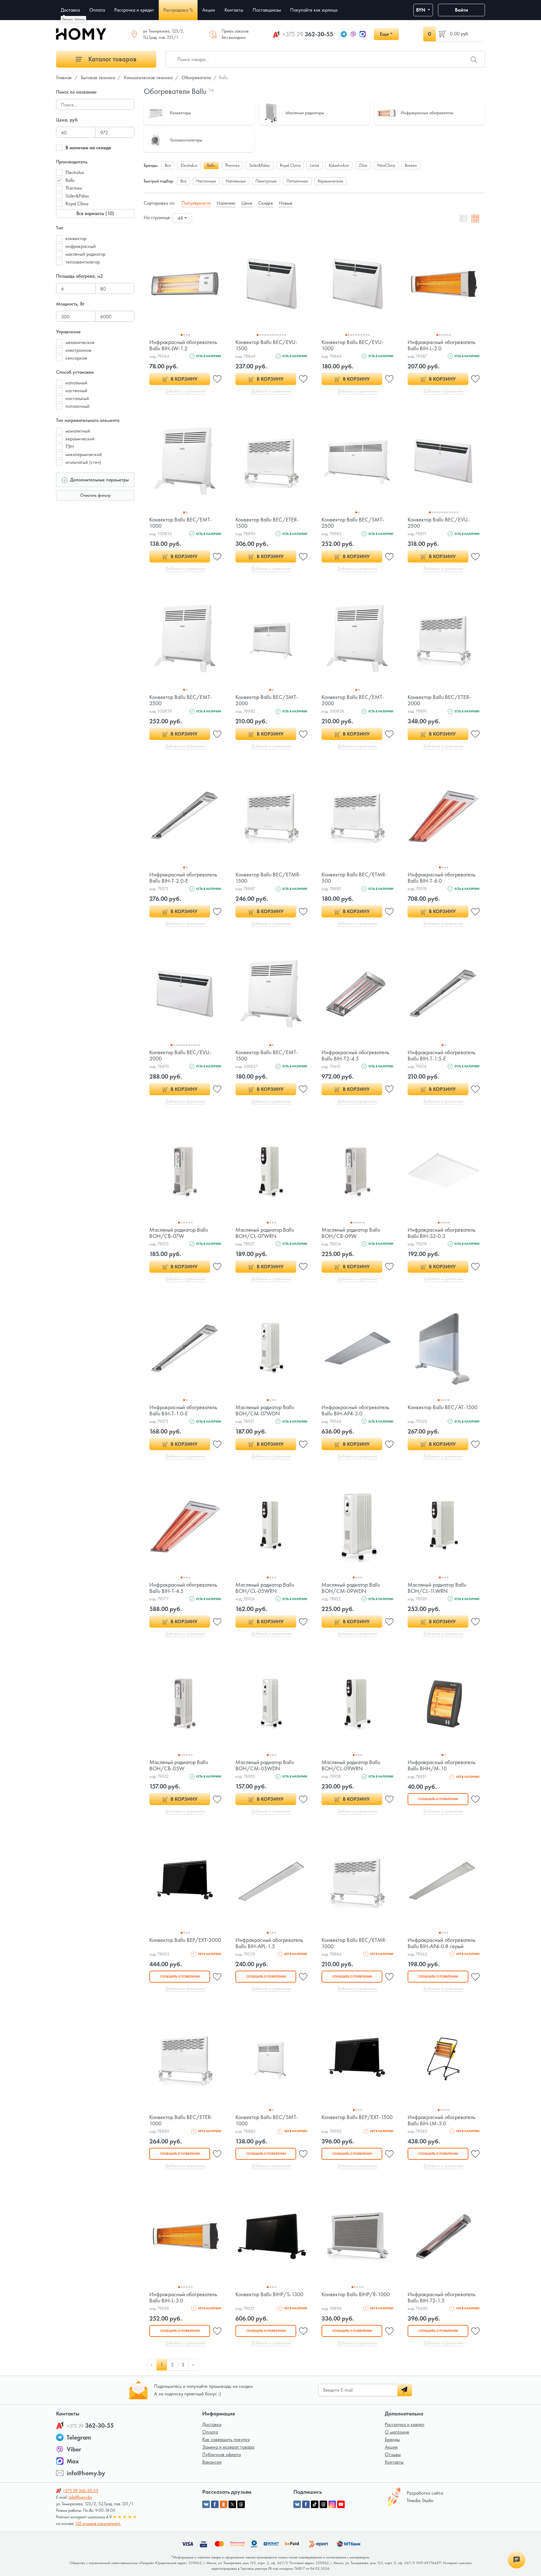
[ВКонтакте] (297, 2504)
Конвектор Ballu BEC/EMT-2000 (353, 700)
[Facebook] (306, 2504)
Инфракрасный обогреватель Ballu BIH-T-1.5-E (441, 1055)
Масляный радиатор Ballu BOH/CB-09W (351, 1233)
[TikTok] (315, 2504)
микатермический (84, 454)
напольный (76, 383)
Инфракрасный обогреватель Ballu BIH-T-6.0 (441, 877)
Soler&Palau (77, 196)
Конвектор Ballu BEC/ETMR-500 (354, 877)
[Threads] (323, 2504)
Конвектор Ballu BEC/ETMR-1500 (268, 877)
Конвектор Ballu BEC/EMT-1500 (267, 1055)
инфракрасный (81, 246)
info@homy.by (86, 2473)
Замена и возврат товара (228, 2447)
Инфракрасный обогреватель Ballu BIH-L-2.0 (441, 345)
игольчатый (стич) (83, 462)
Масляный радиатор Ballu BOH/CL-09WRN (351, 1765)
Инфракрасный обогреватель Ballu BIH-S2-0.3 (441, 1233)
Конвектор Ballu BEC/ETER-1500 (267, 523)
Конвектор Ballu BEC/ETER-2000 (439, 700)
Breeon (411, 165)
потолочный (77, 406)
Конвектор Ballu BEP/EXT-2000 (185, 1940)
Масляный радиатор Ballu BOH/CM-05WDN (265, 1765)
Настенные (206, 181)
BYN (421, 10)
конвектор (76, 238)
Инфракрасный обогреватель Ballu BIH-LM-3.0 (441, 2120)
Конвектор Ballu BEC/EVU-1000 (353, 345)
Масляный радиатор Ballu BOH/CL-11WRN (437, 1588)
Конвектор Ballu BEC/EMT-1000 (181, 523)
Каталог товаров (112, 59)
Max (73, 2461)
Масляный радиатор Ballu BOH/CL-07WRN (265, 1233)
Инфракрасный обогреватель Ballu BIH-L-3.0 (183, 2297)
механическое (80, 342)
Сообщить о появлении (438, 1799)
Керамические (331, 181)
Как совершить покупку (226, 2439)
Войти (461, 10)
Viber (74, 2449)
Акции (391, 2447)
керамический (80, 439)
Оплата (210, 2432)
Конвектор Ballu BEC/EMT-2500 (181, 700)
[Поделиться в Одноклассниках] (224, 2504)
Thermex (74, 188)
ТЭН (70, 446)
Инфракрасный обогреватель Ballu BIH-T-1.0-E (183, 1410)
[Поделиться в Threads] (241, 2504)
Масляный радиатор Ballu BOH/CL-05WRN (265, 1588)
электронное (78, 350)
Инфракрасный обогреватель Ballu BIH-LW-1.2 (183, 345)
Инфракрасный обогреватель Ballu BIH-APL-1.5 (269, 1943)
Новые (286, 203)
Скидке (266, 203)
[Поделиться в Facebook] (215, 2504)
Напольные (236, 181)
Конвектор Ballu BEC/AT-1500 (443, 1407)
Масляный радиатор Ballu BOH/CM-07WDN (265, 1410)
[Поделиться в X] (232, 2504)
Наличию (226, 203)
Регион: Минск (73, 19)
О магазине (397, 2432)
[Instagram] (332, 2504)
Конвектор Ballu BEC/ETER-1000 (181, 2120)
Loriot (314, 165)
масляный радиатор (85, 254)
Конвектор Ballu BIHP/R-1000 (356, 2294)
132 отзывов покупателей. (98, 2523)
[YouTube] (341, 2504)
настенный (76, 390)
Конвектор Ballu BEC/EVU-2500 (439, 523)
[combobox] (182, 218)
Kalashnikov (339, 165)
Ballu (70, 180)
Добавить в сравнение (185, 391)
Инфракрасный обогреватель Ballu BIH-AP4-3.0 (355, 1410)
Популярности (196, 203)
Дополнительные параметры (99, 480)
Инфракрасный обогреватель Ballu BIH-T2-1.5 (441, 2297)
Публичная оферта (222, 2454)
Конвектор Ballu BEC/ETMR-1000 (354, 1943)
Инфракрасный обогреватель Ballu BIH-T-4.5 (183, 1588)
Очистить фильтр (95, 495)
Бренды (392, 2439)
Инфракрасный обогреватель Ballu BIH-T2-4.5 (355, 1055)
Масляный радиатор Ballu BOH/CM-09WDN (351, 1588)
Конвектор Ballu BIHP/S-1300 (269, 2294)
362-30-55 (308, 34)
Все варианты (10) (95, 213)
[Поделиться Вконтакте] (206, 2504)
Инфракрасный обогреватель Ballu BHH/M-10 (441, 1765)
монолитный (78, 431)
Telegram (79, 2437)
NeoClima (386, 165)
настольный (77, 398)
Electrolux (75, 172)
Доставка (212, 2424)
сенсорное (76, 358)
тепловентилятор (83, 262)
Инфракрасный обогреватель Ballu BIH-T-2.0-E (183, 877)
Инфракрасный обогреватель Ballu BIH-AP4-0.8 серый (441, 1943)
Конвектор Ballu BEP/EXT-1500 (357, 2117)
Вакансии (212, 2462)
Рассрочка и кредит (405, 2424)
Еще (384, 34)
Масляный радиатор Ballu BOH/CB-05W (179, 1765)
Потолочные (297, 181)
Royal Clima (77, 204)
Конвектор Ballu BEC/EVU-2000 (180, 1055)
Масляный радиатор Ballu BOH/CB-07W (179, 1233)
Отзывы (393, 2454)
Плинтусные (266, 181)
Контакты (394, 2462)
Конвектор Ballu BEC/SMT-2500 (353, 523)
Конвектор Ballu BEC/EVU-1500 (266, 345)
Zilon (363, 165)
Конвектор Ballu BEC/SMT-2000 (267, 700)
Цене (247, 203)
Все (168, 165)
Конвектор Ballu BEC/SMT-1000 (267, 2120)
